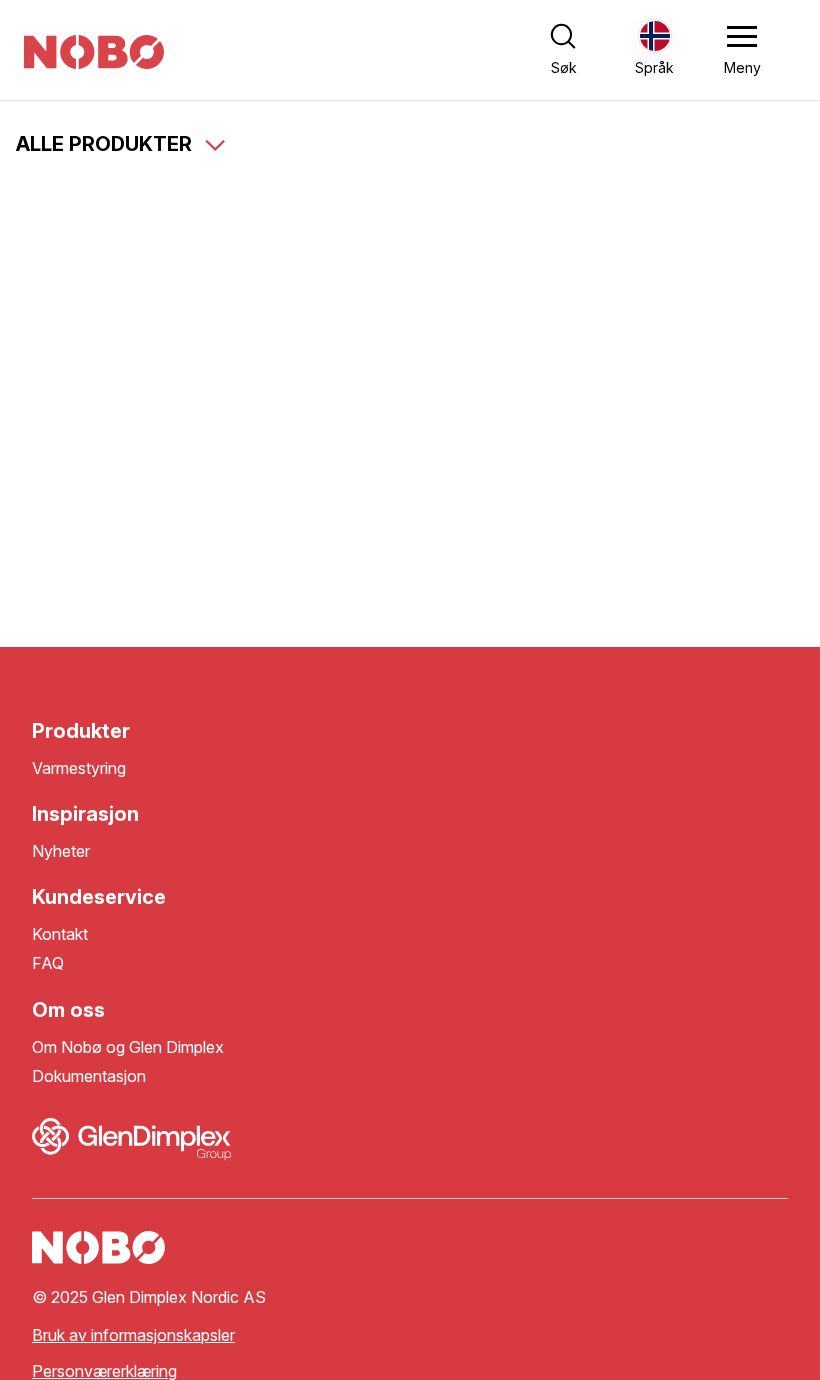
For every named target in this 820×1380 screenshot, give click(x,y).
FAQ (48, 963)
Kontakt (60, 934)
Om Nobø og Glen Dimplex (128, 1047)
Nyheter (61, 851)
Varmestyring (79, 768)
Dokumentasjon (89, 1076)
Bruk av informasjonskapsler (133, 1335)
